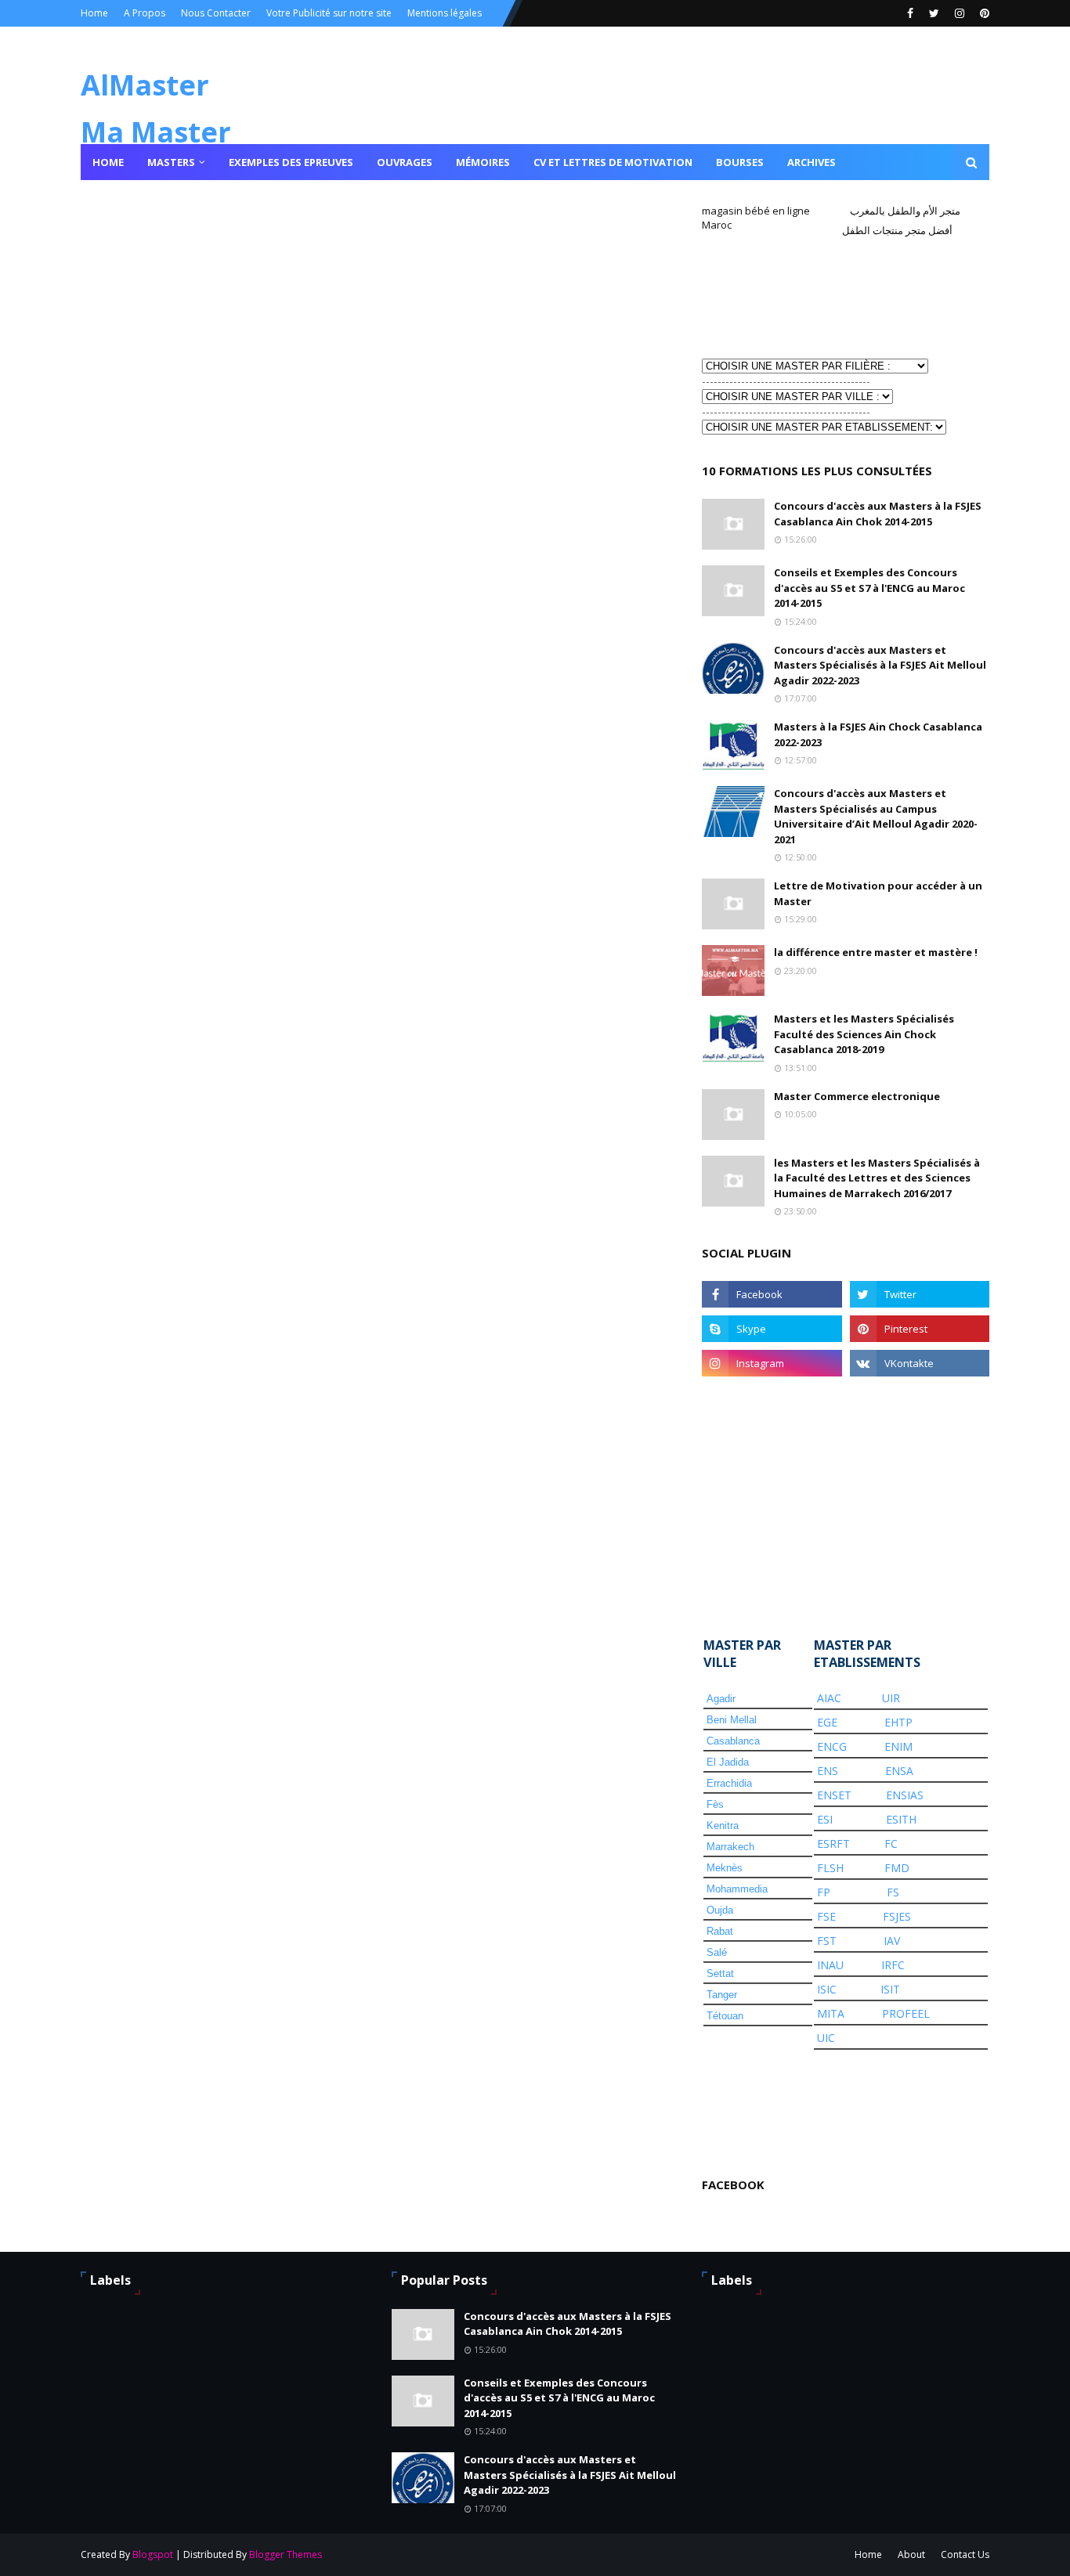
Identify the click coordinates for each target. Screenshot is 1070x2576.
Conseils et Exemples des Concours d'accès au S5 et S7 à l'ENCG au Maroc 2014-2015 (869, 588)
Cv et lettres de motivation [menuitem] (613, 162)
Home (94, 13)
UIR (891, 1698)
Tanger (722, 1995)
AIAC (829, 1698)
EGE (827, 1722)
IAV (892, 1941)
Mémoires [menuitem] (483, 162)
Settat (720, 1973)
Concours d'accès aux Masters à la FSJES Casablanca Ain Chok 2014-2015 (878, 514)
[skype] (772, 1329)
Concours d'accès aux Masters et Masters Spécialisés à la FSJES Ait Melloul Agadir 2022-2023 (880, 665)
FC (891, 1844)
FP (824, 1892)
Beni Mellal (732, 1720)
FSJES (897, 1916)
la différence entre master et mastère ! (876, 952)
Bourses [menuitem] (740, 162)
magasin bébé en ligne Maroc (756, 218)
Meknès (725, 1868)
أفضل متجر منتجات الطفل (897, 230)
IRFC (893, 1965)
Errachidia (729, 1783)
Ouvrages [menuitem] (405, 162)
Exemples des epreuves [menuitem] (291, 162)
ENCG (832, 1746)
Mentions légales (445, 13)
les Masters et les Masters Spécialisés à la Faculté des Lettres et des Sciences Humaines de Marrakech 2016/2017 (877, 1178)
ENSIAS (905, 1795)
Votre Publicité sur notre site (329, 13)
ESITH (901, 1819)
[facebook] (910, 13)
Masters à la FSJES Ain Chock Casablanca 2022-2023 (878, 734)
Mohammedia (737, 1889)
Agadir (721, 1699)
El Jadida (728, 1762)
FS (893, 1892)
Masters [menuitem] (171, 162)
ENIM (898, 1746)
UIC (826, 2038)
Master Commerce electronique (857, 1096)
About (911, 2554)
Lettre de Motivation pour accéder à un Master (878, 893)
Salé (717, 1952)
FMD (897, 1868)
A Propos (145, 13)
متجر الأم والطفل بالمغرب (905, 211)
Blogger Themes (286, 2554)
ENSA (899, 1771)
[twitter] (934, 13)
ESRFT (833, 1844)
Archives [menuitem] (812, 162)
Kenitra (723, 1826)
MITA (831, 2013)
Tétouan (725, 2016)
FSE (826, 1916)
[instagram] (960, 13)
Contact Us (965, 2554)
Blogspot (153, 2554)
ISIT (890, 1989)
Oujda (720, 1910)
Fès (715, 1804)
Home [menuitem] (108, 162)
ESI (825, 1819)
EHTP (898, 1722)
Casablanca (733, 1741)
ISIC (827, 1989)
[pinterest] (983, 13)
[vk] (920, 1363)
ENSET (834, 1795)
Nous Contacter (216, 13)
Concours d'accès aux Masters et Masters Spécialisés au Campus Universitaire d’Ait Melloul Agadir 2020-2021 (876, 816)
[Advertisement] (780, 296)
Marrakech (730, 1847)
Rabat (720, 1931)
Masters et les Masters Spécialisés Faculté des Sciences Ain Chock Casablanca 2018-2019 (864, 1034)
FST (827, 1941)
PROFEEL (906, 2013)
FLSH (830, 1868)
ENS (828, 1771)
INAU (830, 1965)
